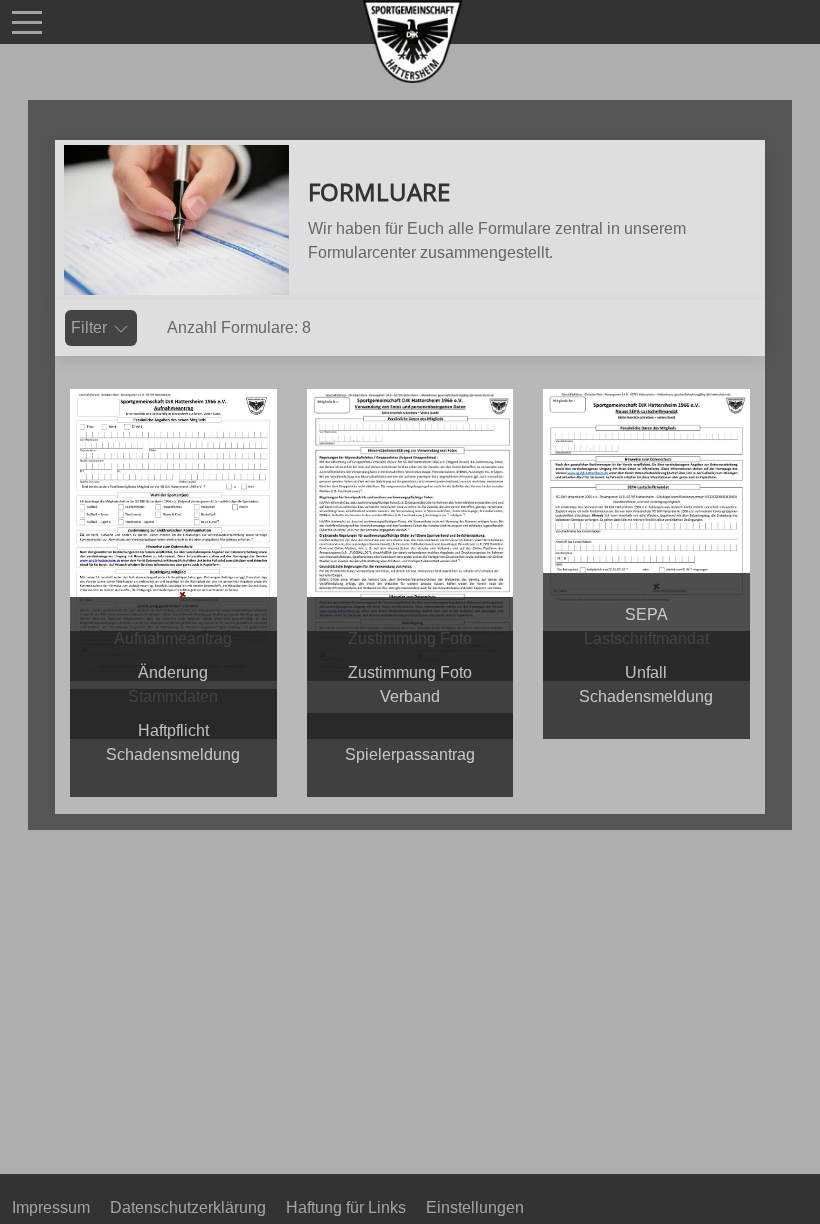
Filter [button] (91, 327)
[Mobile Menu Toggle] (27, 22)
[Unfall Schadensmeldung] (646, 727)
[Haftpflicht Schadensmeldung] (173, 785)
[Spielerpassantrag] (410, 785)
